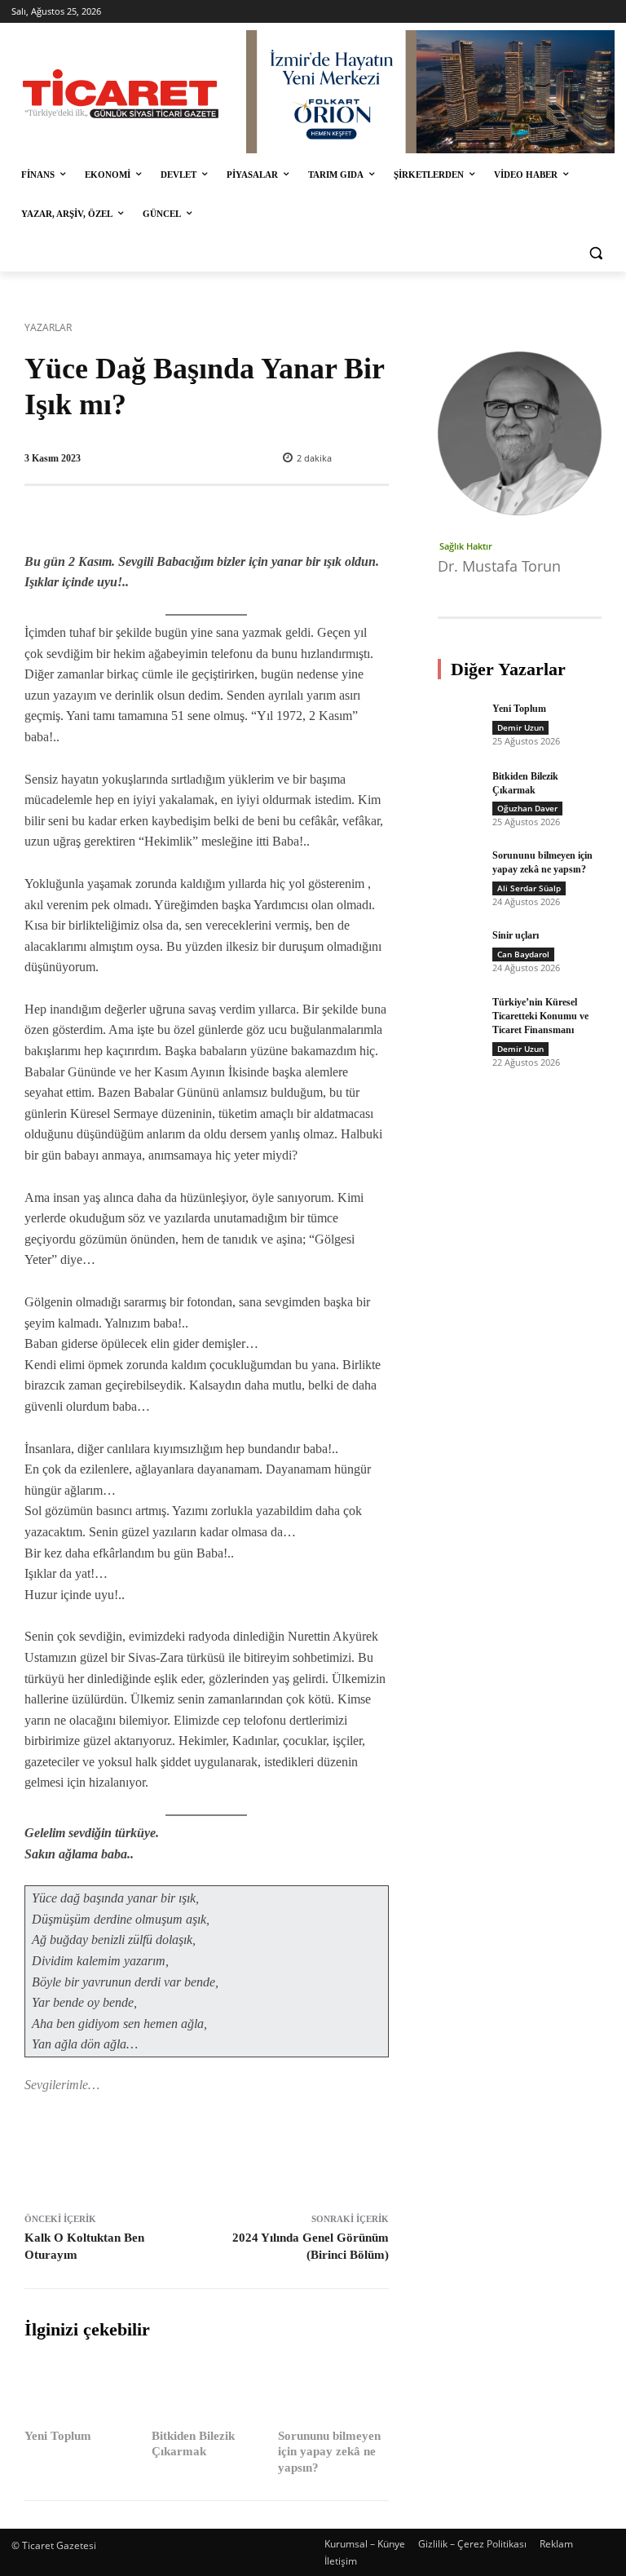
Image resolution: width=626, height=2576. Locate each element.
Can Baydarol (523, 954)
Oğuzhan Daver (527, 808)
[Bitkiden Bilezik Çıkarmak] (207, 2390)
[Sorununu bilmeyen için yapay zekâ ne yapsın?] (333, 2390)
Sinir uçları (516, 935)
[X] (177, 2150)
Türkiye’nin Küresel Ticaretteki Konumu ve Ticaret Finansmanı (540, 1016)
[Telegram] (289, 2150)
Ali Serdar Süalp (529, 888)
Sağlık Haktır (466, 546)
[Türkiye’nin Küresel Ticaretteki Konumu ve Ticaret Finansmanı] (459, 1017)
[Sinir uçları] (459, 950)
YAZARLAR (48, 327)
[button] (595, 253)
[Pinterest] (214, 2150)
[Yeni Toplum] (80, 2390)
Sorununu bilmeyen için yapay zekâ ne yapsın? (329, 2452)
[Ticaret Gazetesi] (121, 94)
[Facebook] (139, 2150)
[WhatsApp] (252, 2150)
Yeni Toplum (58, 2436)
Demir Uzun (520, 727)
